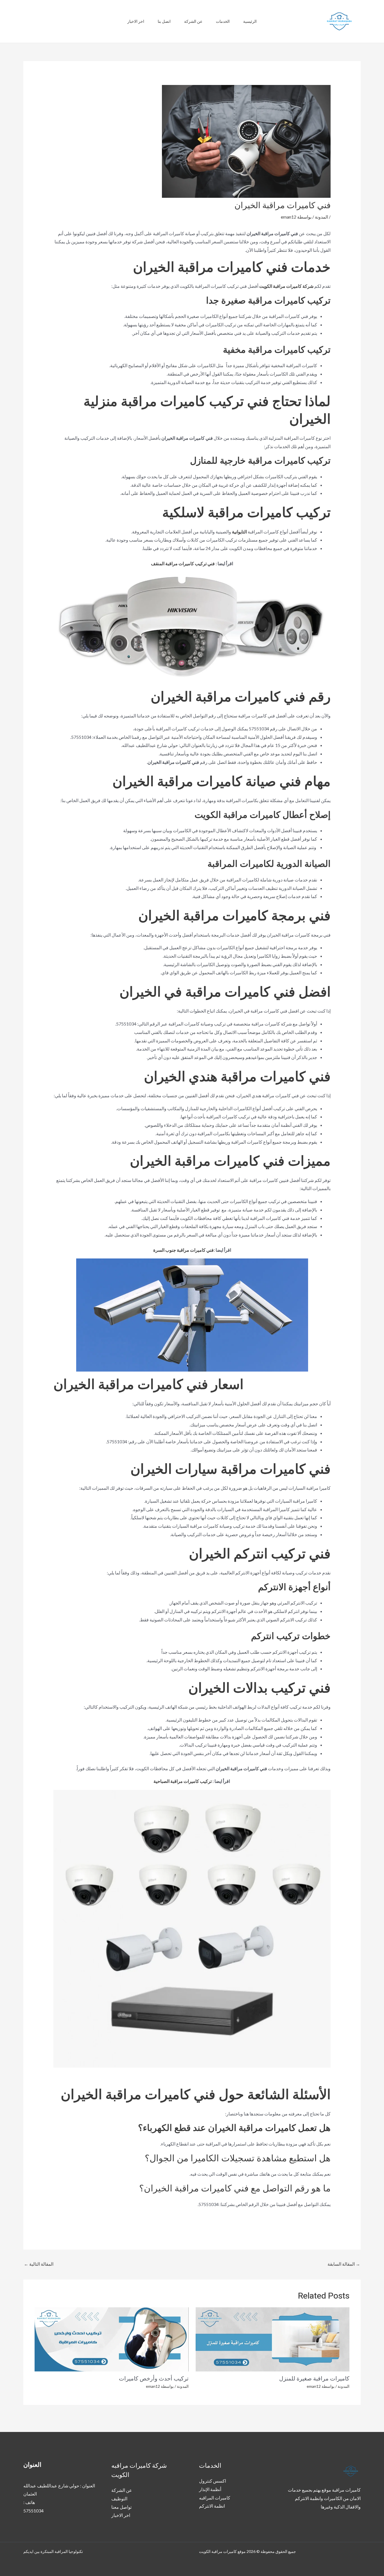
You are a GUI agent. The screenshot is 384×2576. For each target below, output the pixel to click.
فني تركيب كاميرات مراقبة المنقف (183, 563)
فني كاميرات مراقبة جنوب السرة (183, 1250)
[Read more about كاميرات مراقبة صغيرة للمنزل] (273, 2339)
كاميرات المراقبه (215, 2498)
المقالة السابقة (344, 2264)
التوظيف (119, 2498)
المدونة (321, 217)
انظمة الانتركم (212, 2506)
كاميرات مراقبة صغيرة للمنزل (314, 2379)
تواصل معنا (121, 2507)
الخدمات (223, 21)
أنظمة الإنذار (210, 2489)
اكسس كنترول (213, 2481)
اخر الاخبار (136, 21)
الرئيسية (250, 21)
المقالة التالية (39, 2264)
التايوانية (239, 532)
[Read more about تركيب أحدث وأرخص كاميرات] (112, 2339)
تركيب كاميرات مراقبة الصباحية (183, 1781)
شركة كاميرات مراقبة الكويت (286, 286)
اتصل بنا (164, 21)
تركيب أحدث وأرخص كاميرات (154, 2379)
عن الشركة (193, 21)
